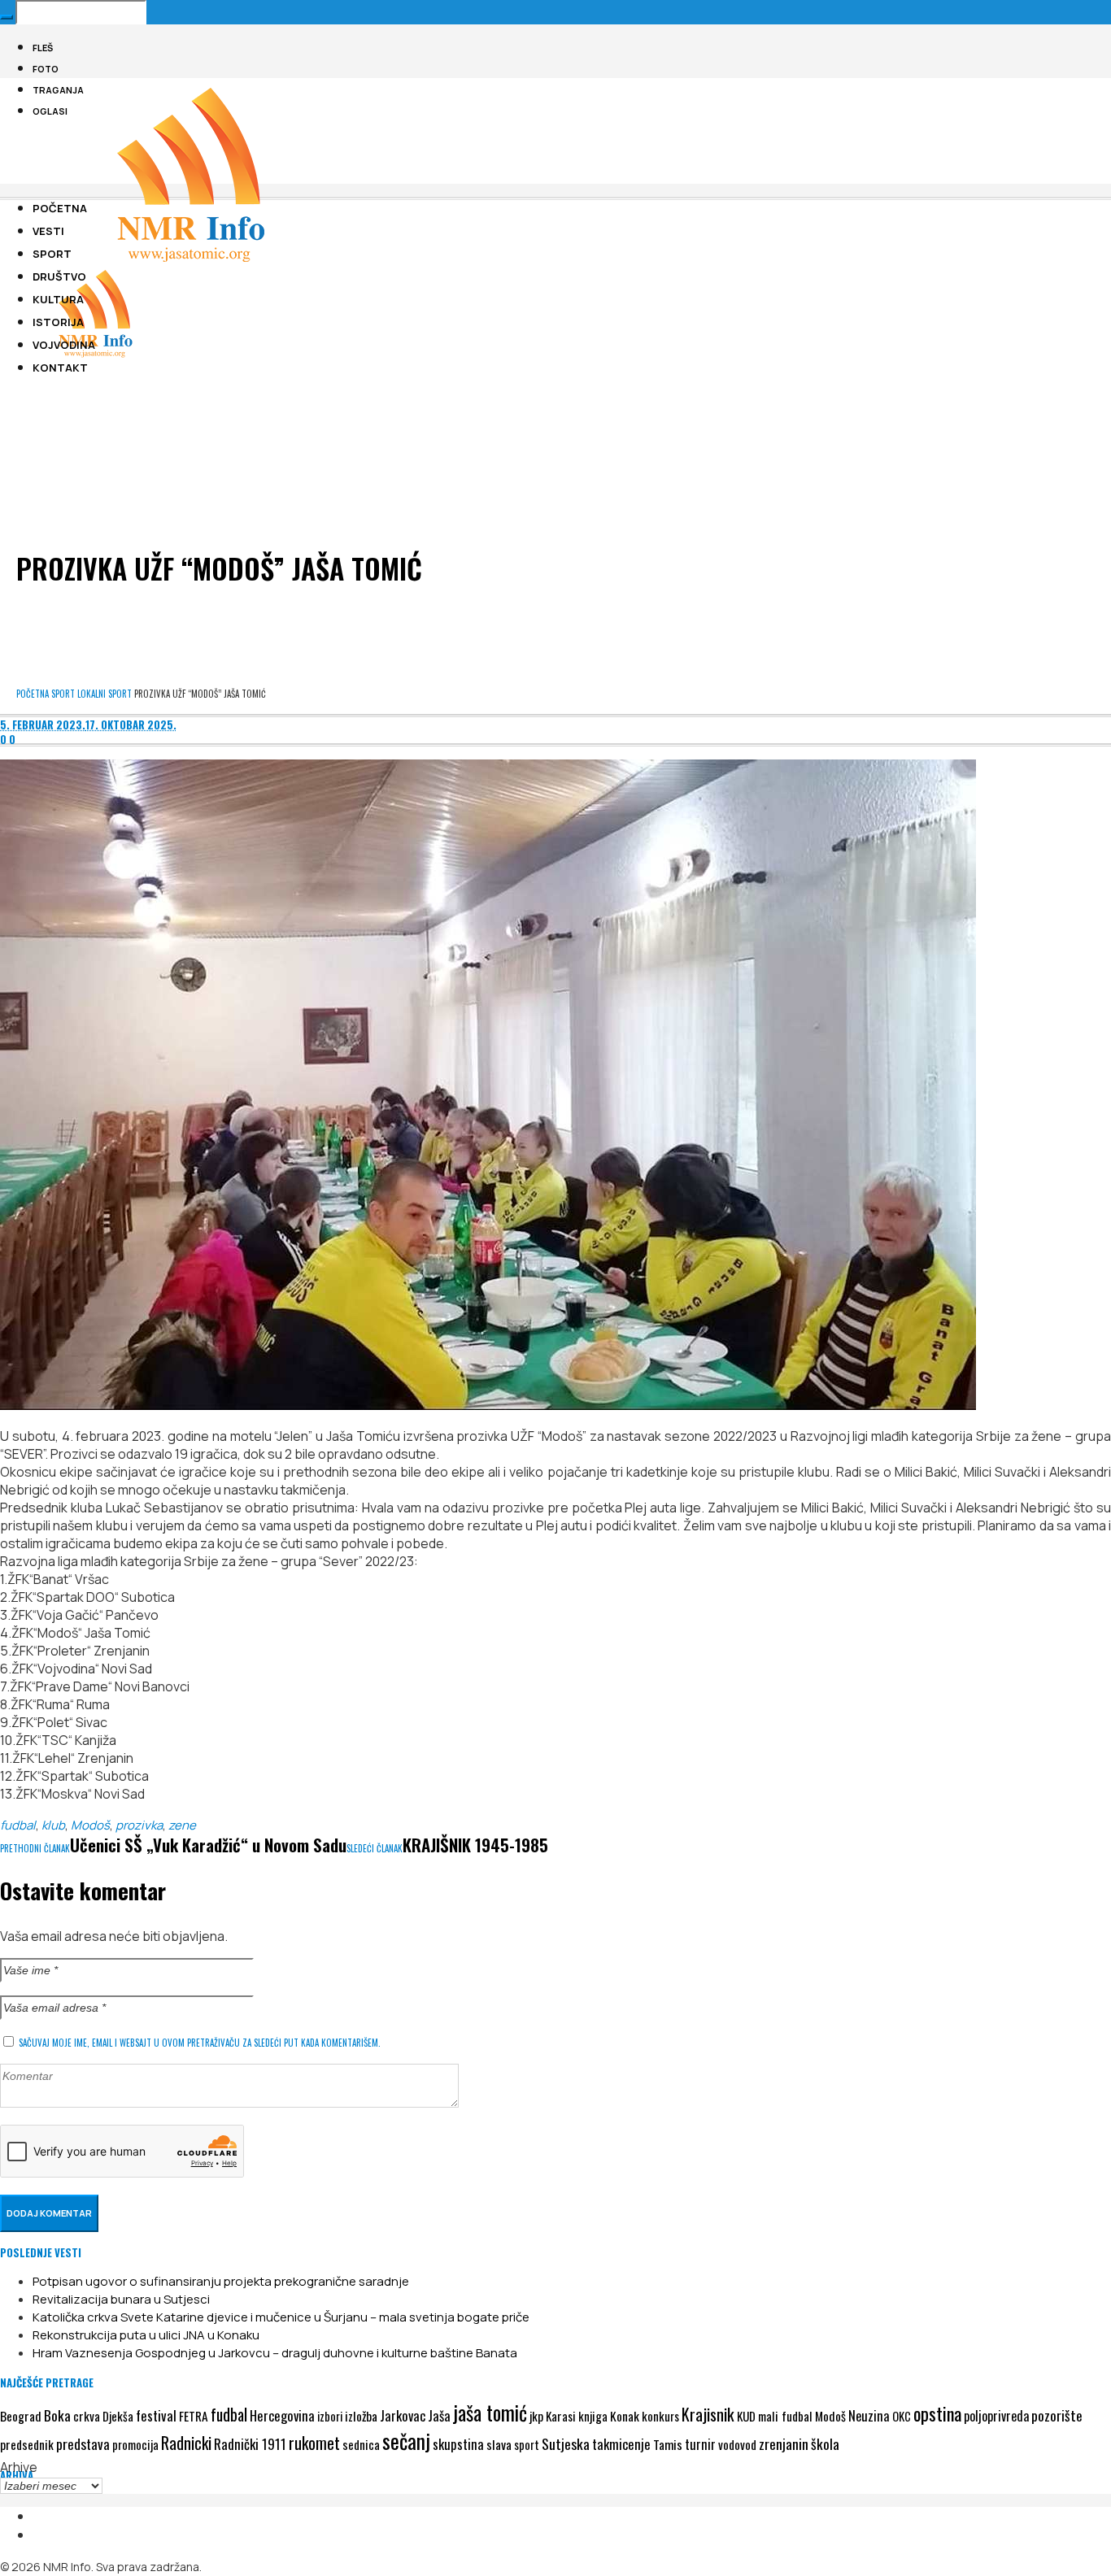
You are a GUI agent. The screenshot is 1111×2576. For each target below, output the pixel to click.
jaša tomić (490, 2413)
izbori (330, 2416)
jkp (536, 2416)
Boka (57, 2415)
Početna (33, 694)
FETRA (194, 2416)
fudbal (18, 1825)
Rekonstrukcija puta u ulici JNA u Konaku (146, 2335)
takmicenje (621, 2444)
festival (156, 2415)
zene (182, 1825)
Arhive (19, 2467)
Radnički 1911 (250, 2444)
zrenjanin (784, 2443)
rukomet (314, 2443)
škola (825, 2443)
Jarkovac (403, 2415)
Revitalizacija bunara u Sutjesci (121, 2299)
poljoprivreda (996, 2416)
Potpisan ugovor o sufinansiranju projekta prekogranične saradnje (221, 2281)
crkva (87, 2416)
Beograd (21, 2416)
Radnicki (186, 2443)
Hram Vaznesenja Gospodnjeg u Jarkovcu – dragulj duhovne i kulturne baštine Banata (275, 2353)
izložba (361, 2416)
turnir (700, 2444)
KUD (746, 2416)
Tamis (668, 2444)
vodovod (737, 2444)
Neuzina (869, 2415)
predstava (83, 2444)
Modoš (90, 1825)
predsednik (27, 2444)
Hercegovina (282, 2415)
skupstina (458, 2444)
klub (53, 1825)
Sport (63, 694)
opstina (937, 2413)
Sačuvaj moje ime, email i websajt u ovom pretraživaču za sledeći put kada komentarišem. (200, 2043)
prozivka (139, 1825)
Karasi (561, 2416)
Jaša (439, 2415)
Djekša (118, 2416)
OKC (902, 2416)
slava (499, 2444)
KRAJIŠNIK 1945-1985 (475, 1845)
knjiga (593, 2416)
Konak (625, 2415)
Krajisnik (708, 2414)
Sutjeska (566, 2443)
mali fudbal (785, 2416)
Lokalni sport (105, 694)
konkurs (660, 2416)
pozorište (1057, 2415)
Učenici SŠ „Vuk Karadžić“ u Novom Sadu (208, 1845)
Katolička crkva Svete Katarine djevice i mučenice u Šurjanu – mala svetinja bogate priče (281, 2317)
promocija (135, 2444)
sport (527, 2445)
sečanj (406, 2441)
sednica (361, 2444)
